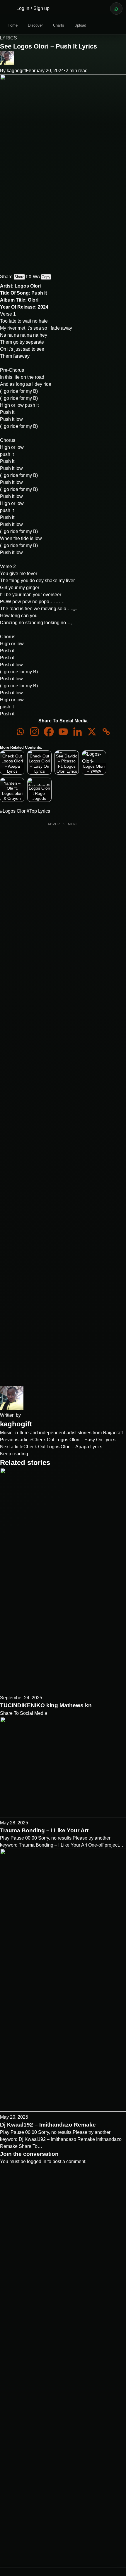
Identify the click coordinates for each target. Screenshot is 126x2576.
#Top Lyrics (38, 811)
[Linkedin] (78, 732)
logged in (37, 2161)
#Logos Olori (13, 811)
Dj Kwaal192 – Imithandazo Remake (48, 2125)
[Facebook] (49, 732)
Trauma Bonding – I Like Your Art (44, 1830)
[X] (92, 732)
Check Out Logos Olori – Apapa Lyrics (63, 1447)
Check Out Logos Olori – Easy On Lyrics (74, 1440)
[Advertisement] (63, 1104)
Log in (23, 8)
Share (19, 277)
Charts (59, 25)
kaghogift (16, 71)
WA (36, 277)
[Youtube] (63, 732)
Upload (80, 25)
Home (13, 25)
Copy (46, 277)
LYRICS (8, 38)
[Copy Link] (106, 732)
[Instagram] (34, 732)
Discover (35, 25)
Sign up (41, 8)
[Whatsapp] (20, 732)
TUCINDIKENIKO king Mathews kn (46, 1705)
